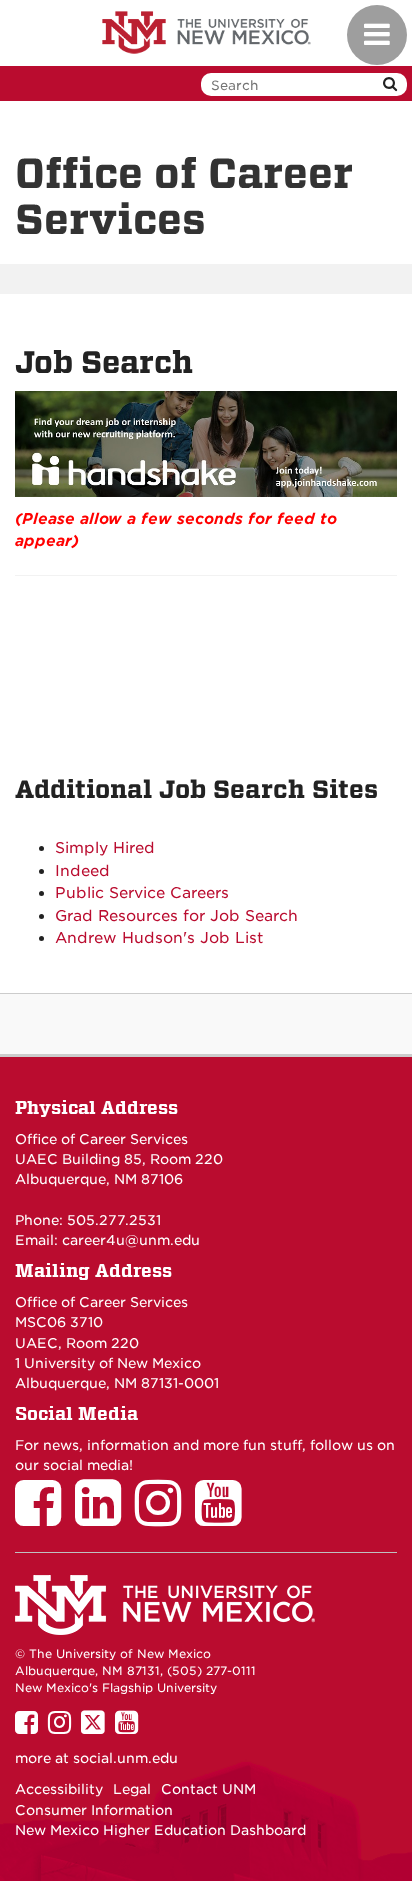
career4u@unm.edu (131, 1240)
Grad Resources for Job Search (176, 916)
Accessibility (59, 1789)
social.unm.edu (125, 1758)
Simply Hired (105, 848)
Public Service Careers (142, 893)
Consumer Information (94, 1810)
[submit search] (390, 84)
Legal (132, 1789)
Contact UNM (208, 1789)
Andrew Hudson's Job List (159, 938)
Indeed (82, 871)
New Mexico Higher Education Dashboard (160, 1830)
